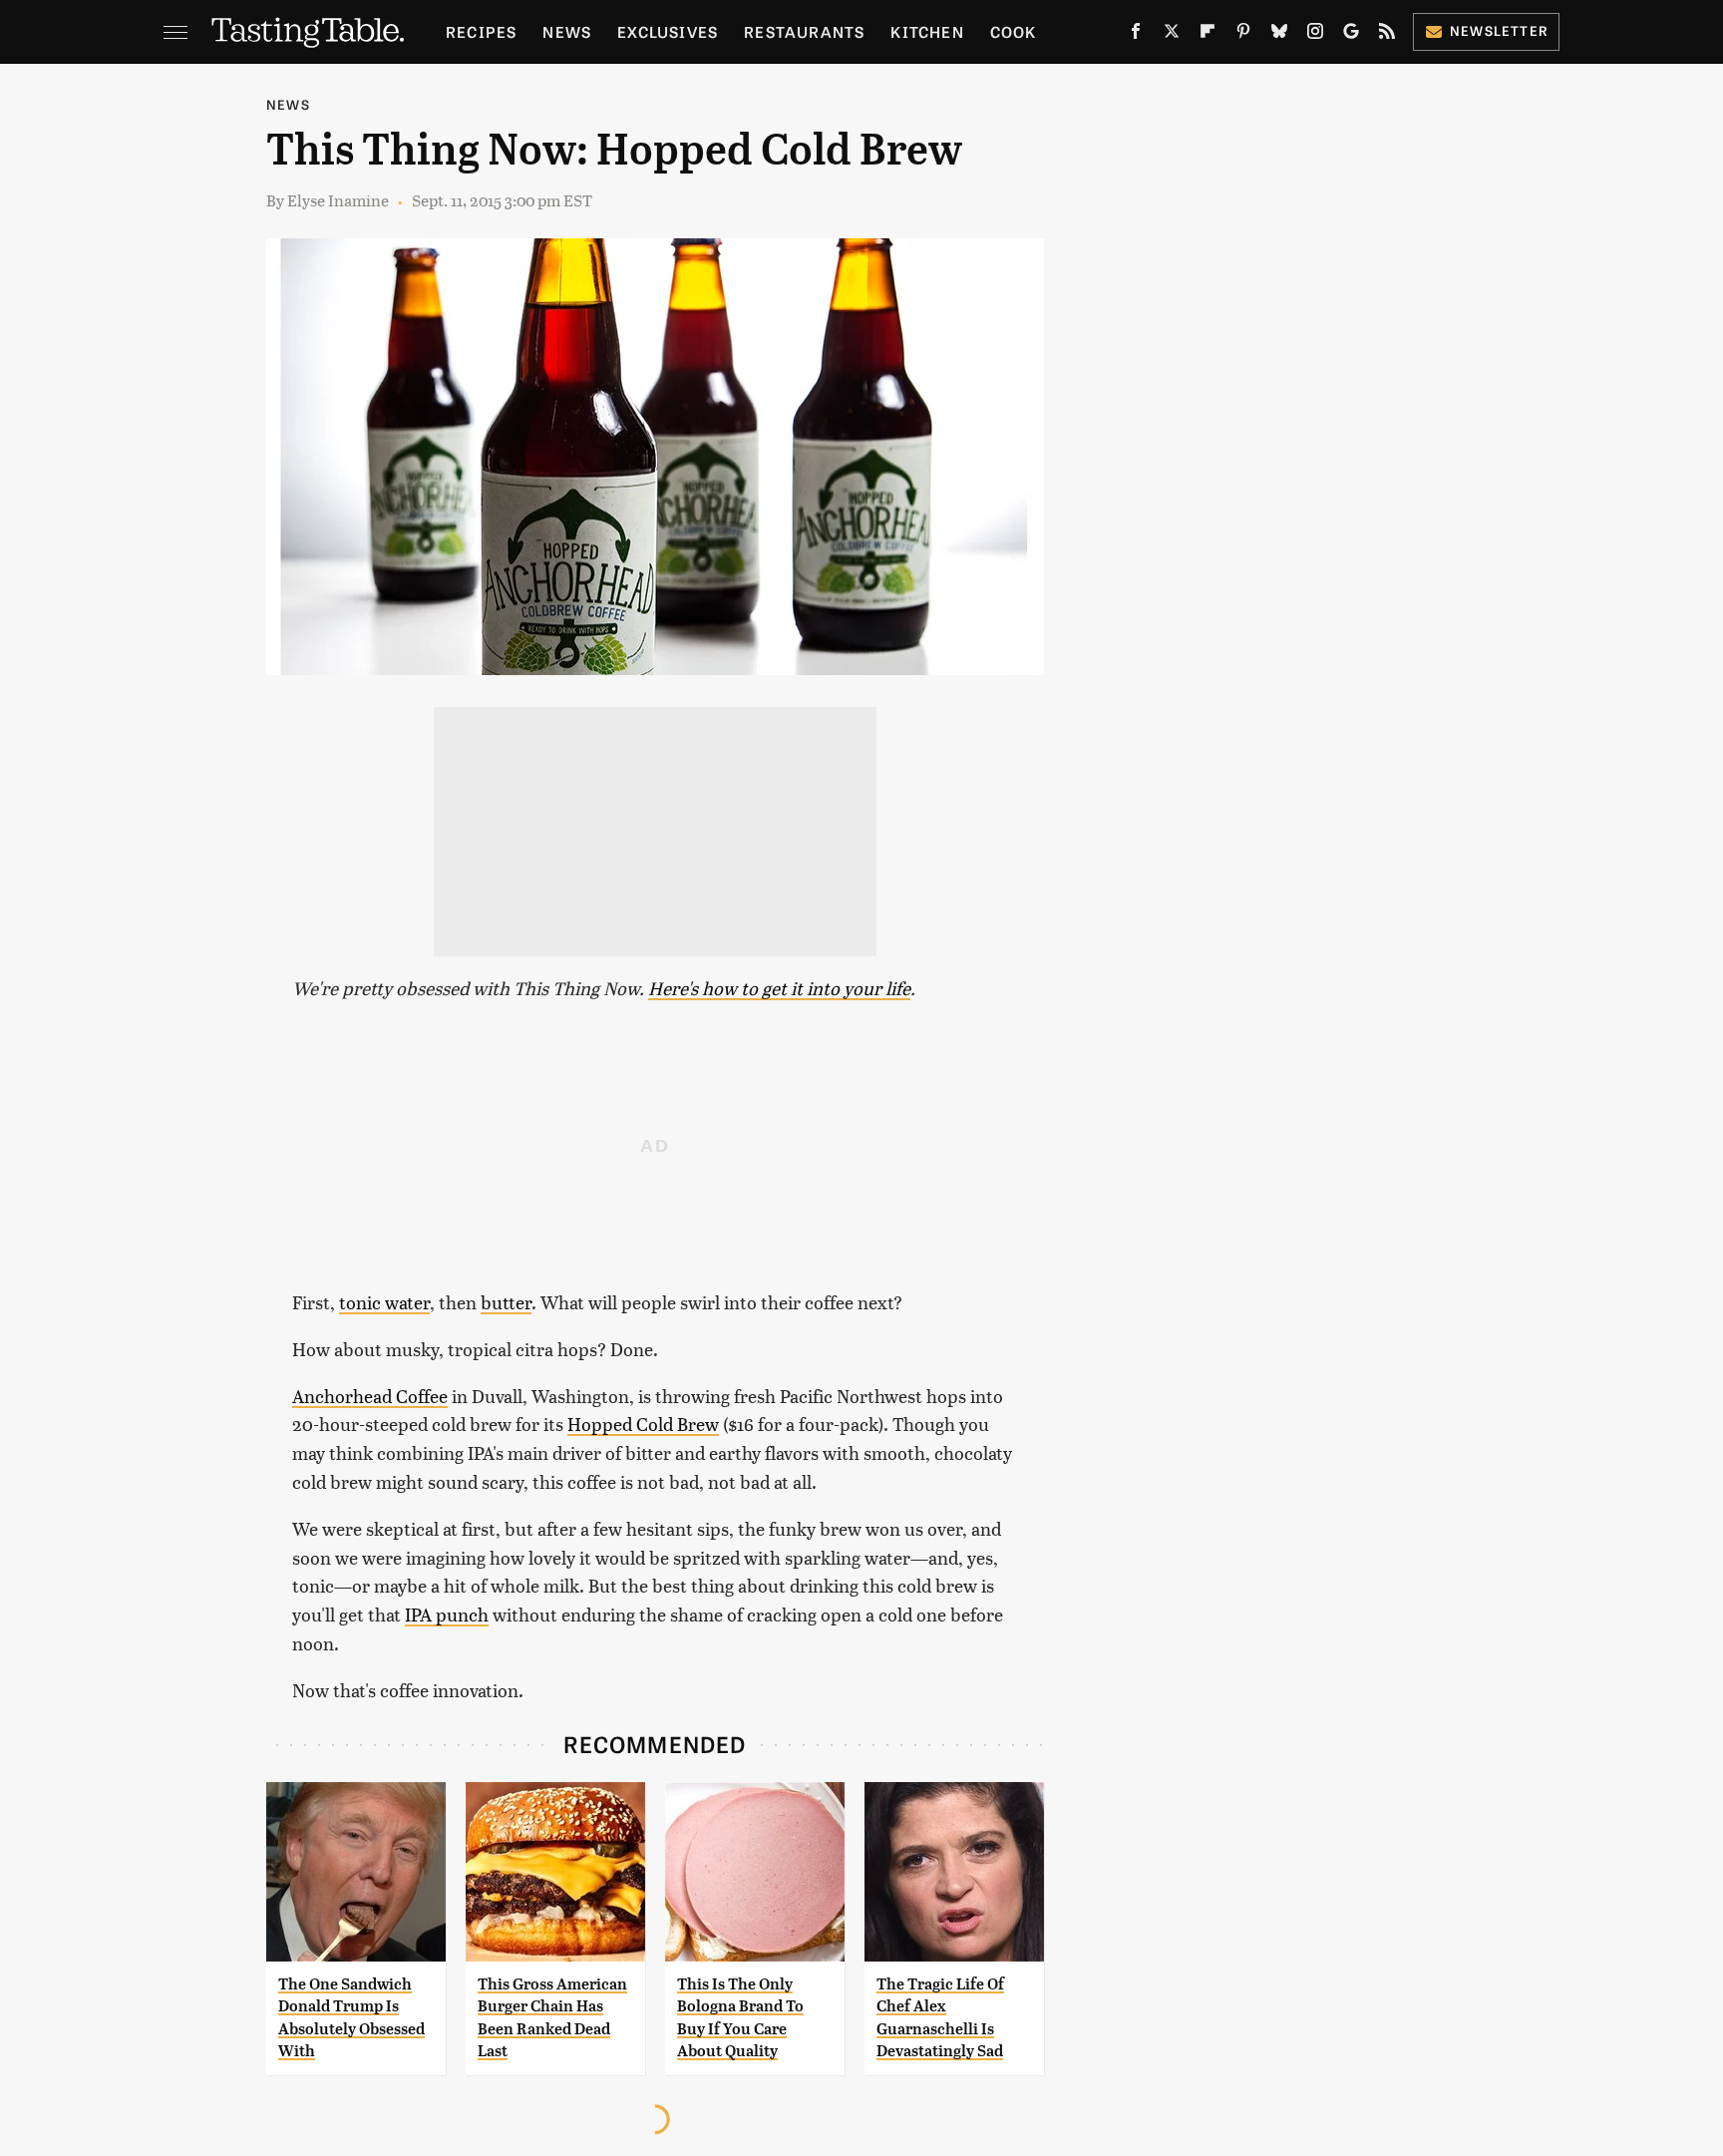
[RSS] (1387, 35)
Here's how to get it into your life (779, 988)
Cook (1014, 31)
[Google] (1351, 35)
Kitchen (927, 31)
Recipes (481, 31)
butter (506, 1302)
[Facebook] (1136, 35)
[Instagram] (1315, 35)
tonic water (384, 1302)
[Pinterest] (1243, 35)
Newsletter (1499, 30)
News (567, 31)
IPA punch (447, 1614)
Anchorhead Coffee (370, 1396)
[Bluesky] (1279, 35)
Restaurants (804, 31)
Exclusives (668, 31)
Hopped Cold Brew (643, 1424)
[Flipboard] (1207, 35)
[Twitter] (1172, 35)
